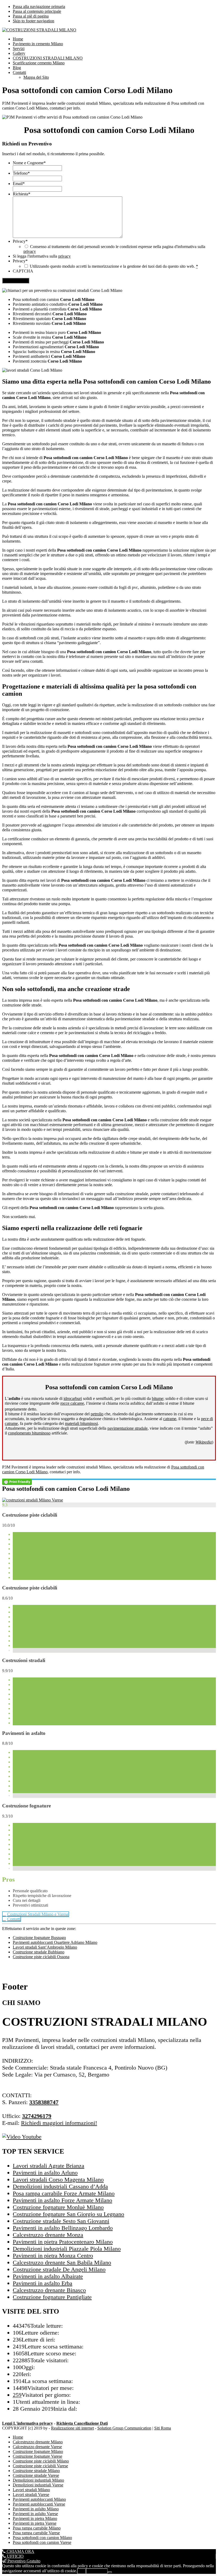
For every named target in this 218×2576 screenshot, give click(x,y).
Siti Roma (163, 2428)
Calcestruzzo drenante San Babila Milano (62, 2262)
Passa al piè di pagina (31, 16)
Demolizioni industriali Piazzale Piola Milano (67, 2249)
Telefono (21, 173)
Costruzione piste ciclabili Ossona (41, 1957)
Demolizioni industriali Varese (38, 2485)
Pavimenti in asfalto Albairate (48, 2276)
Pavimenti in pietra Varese (35, 2523)
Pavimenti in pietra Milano (35, 2518)
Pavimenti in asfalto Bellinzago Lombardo (63, 2228)
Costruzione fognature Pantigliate (52, 2297)
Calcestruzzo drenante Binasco (49, 2290)
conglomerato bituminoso (29, 1433)
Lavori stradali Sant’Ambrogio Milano (45, 1947)
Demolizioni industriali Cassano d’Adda (60, 2186)
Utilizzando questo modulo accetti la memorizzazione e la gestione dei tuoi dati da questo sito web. (114, 266)
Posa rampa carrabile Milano (37, 2528)
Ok (81, 2571)
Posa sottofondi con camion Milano (42, 2538)
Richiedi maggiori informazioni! (59, 2123)
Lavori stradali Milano (31, 2490)
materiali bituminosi (81, 1423)
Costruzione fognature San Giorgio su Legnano (68, 2214)
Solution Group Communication (124, 2428)
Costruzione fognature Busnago (39, 1938)
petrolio (97, 1414)
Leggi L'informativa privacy (28, 2423)
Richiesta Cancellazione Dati (82, 2423)
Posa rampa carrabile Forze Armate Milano (64, 2193)
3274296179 (37, 2116)
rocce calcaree (72, 1403)
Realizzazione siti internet (72, 2428)
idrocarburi (73, 1398)
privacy (30, 251)
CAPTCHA (23, 271)
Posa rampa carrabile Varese (36, 2533)
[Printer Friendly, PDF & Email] (17, 1481)
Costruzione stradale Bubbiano (39, 1952)
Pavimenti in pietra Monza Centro (53, 2256)
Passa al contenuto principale (37, 11)
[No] (110, 2572)
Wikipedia (204, 1442)
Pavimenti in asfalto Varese (35, 2514)
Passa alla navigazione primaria (39, 7)
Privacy (20, 241)
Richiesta (22, 194)
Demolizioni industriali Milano (38, 2480)
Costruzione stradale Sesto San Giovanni (61, 2221)
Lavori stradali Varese (31, 2495)
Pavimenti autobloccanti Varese (39, 2504)
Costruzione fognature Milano (38, 2451)
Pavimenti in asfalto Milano (36, 2509)
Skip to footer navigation (33, 21)
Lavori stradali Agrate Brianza (49, 2166)
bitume (158, 1398)
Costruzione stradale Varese (36, 2475)
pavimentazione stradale (127, 1428)
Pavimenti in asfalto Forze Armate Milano (62, 2200)
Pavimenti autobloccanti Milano (39, 2499)
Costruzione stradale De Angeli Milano (59, 2269)
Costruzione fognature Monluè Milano (58, 2207)
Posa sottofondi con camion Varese (42, 2542)
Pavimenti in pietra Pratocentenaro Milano (63, 2242)
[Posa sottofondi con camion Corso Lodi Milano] (33, 1500)
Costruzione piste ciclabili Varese (40, 2466)
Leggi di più (97, 2571)
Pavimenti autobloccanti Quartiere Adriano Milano (55, 1942)
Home (18, 2437)
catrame (170, 1419)
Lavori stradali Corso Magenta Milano (58, 2179)
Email (19, 184)
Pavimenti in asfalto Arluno (45, 2173)
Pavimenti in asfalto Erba (43, 2283)
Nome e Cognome (29, 163)
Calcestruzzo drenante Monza (48, 2235)
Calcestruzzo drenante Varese (37, 2447)
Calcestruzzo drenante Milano (38, 2442)
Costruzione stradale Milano (36, 2471)
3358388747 (44, 2102)
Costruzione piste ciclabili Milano (41, 2461)
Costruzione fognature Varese (37, 2456)
